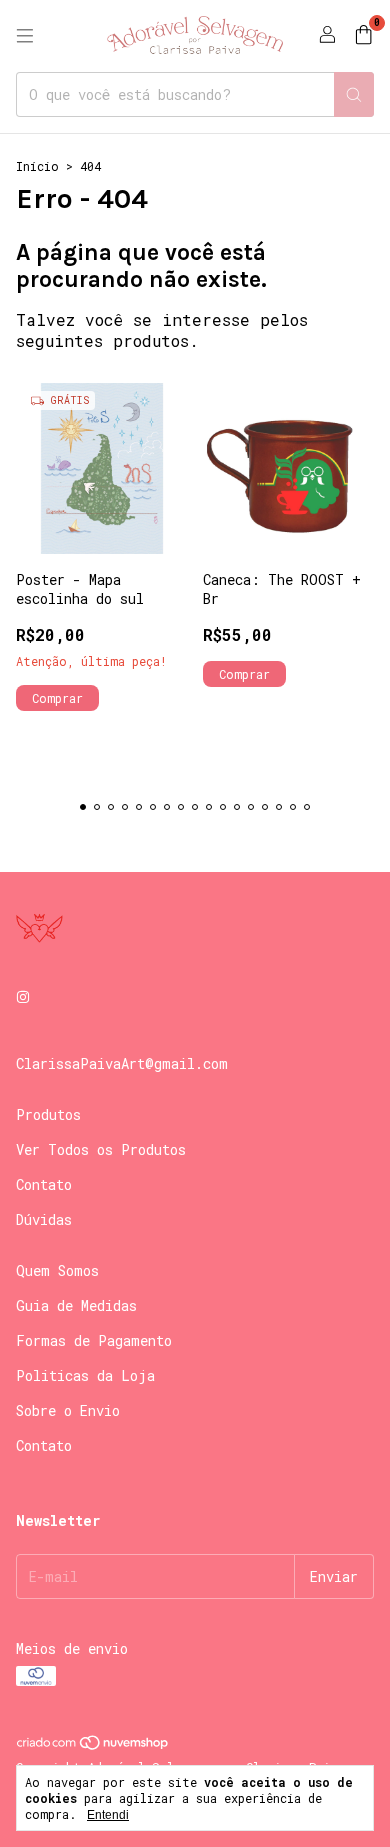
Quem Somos (57, 1270)
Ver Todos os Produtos (101, 1149)
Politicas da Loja (85, 1375)
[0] (363, 36)
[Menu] (25, 36)
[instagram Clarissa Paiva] (23, 996)
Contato (44, 1184)
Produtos (48, 1114)
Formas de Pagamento (94, 1340)
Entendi (108, 1815)
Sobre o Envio (68, 1410)
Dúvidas (44, 1219)
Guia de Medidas (76, 1305)
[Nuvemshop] (93, 1746)
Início (37, 166)
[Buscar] (354, 94)
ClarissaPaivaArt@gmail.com (122, 1063)
